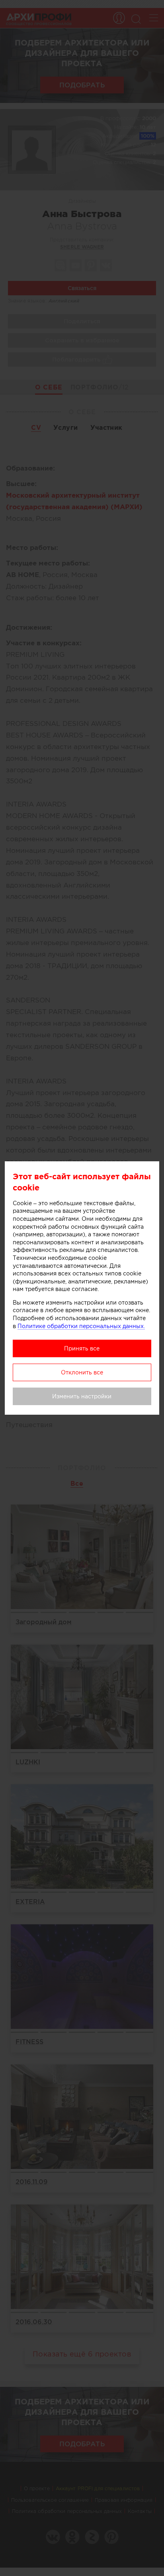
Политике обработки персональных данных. (81, 1326)
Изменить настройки (82, 1396)
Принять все (82, 1348)
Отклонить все (82, 1372)
